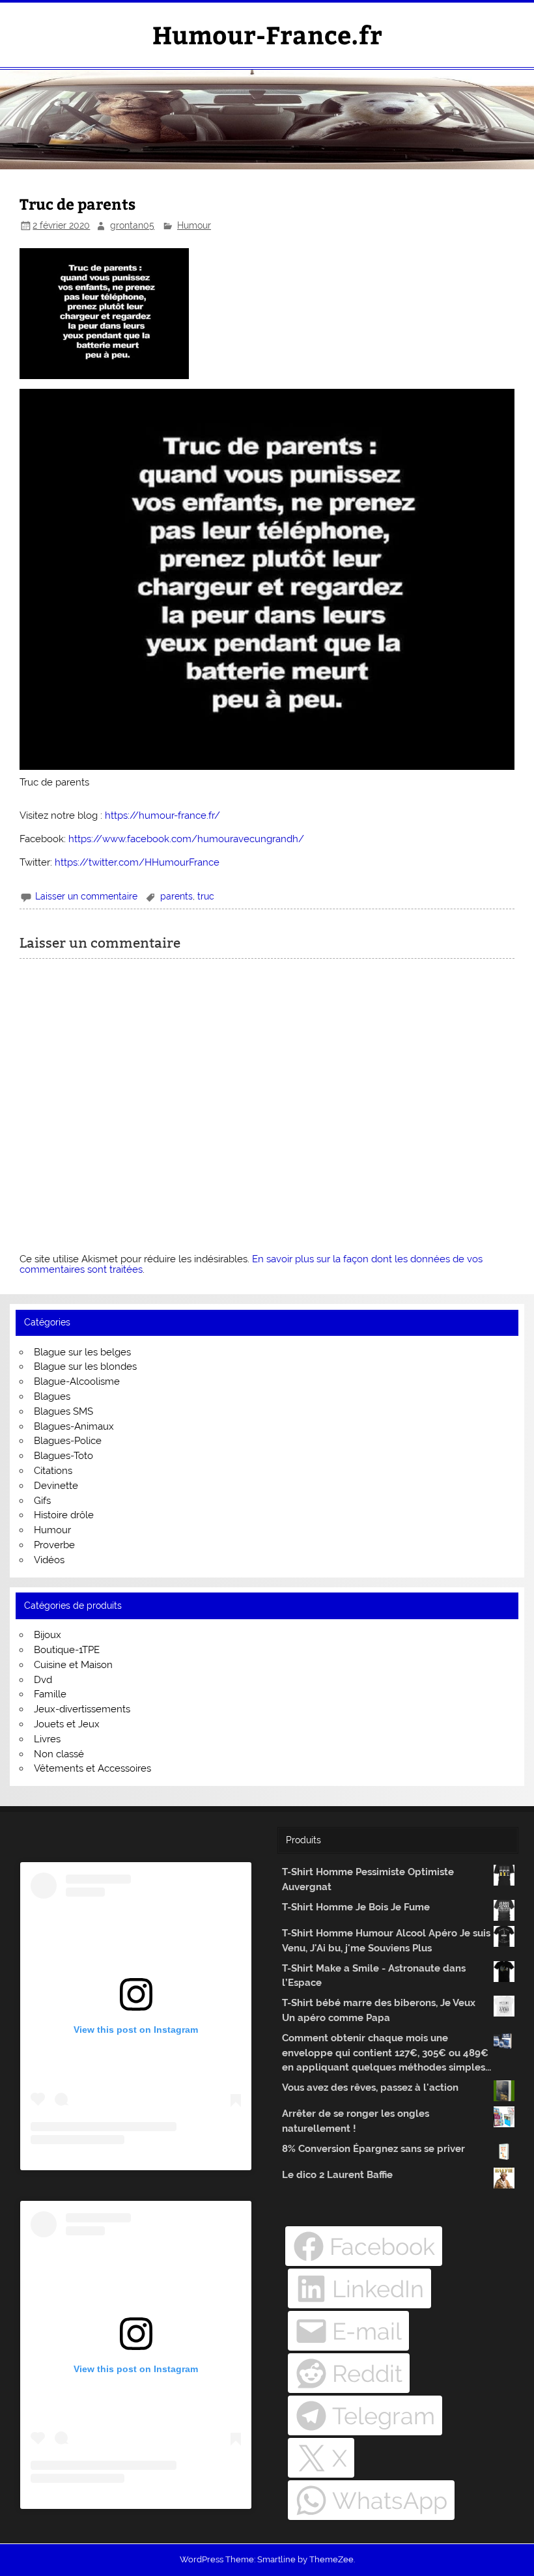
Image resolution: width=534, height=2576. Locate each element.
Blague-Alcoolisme (77, 1381)
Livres (47, 1739)
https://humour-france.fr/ (162, 815)
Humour (194, 225)
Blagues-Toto (63, 1456)
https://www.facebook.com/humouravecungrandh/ (186, 839)
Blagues (52, 1396)
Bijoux (48, 1635)
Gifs (42, 1501)
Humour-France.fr (267, 34)
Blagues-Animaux (74, 1426)
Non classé (59, 1754)
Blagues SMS (63, 1411)
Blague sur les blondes (85, 1366)
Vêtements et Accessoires (92, 1768)
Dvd (43, 1680)
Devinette (56, 1486)
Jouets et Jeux (67, 1724)
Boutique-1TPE (67, 1650)
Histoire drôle (64, 1515)
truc (206, 896)
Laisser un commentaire (86, 896)
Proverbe (54, 1545)
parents (176, 896)
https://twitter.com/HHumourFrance (137, 862)
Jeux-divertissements (82, 1709)
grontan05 (132, 225)
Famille (50, 1694)
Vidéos (49, 1560)
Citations (53, 1471)
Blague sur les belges (82, 1352)
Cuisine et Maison (73, 1665)
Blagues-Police (68, 1441)
